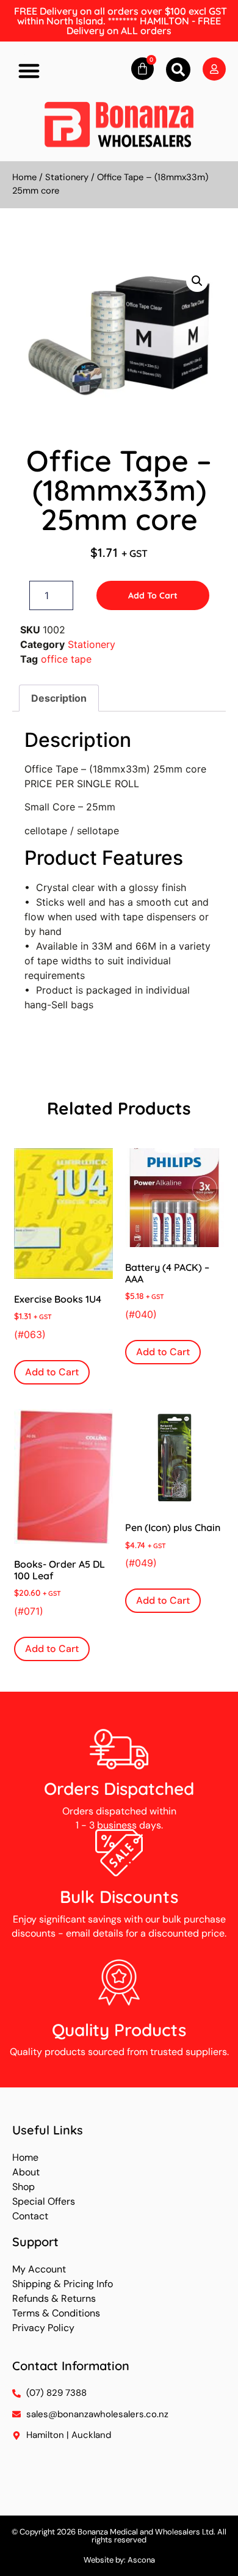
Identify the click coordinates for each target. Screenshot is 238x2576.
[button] (29, 71)
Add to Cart (153, 595)
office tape (66, 659)
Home (24, 177)
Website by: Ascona (119, 2560)
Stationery (67, 177)
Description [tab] (59, 698)
